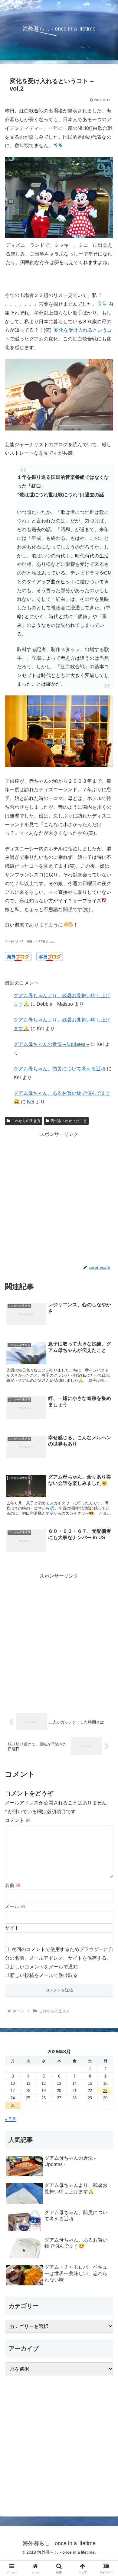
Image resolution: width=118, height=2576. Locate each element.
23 (105, 2091)
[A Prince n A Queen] (59, 765)
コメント (18, 1820)
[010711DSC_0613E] (59, 429)
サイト (12, 1928)
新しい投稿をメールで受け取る (44, 1975)
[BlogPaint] (59, 236)
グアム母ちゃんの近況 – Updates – (51, 1044)
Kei (31, 1102)
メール (15, 1906)
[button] (106, 1449)
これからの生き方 (26, 1121)
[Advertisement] (59, 1198)
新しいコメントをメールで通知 (44, 1967)
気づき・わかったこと (69, 1121)
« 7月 (11, 2119)
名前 (13, 1885)
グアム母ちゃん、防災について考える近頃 (60, 1069)
